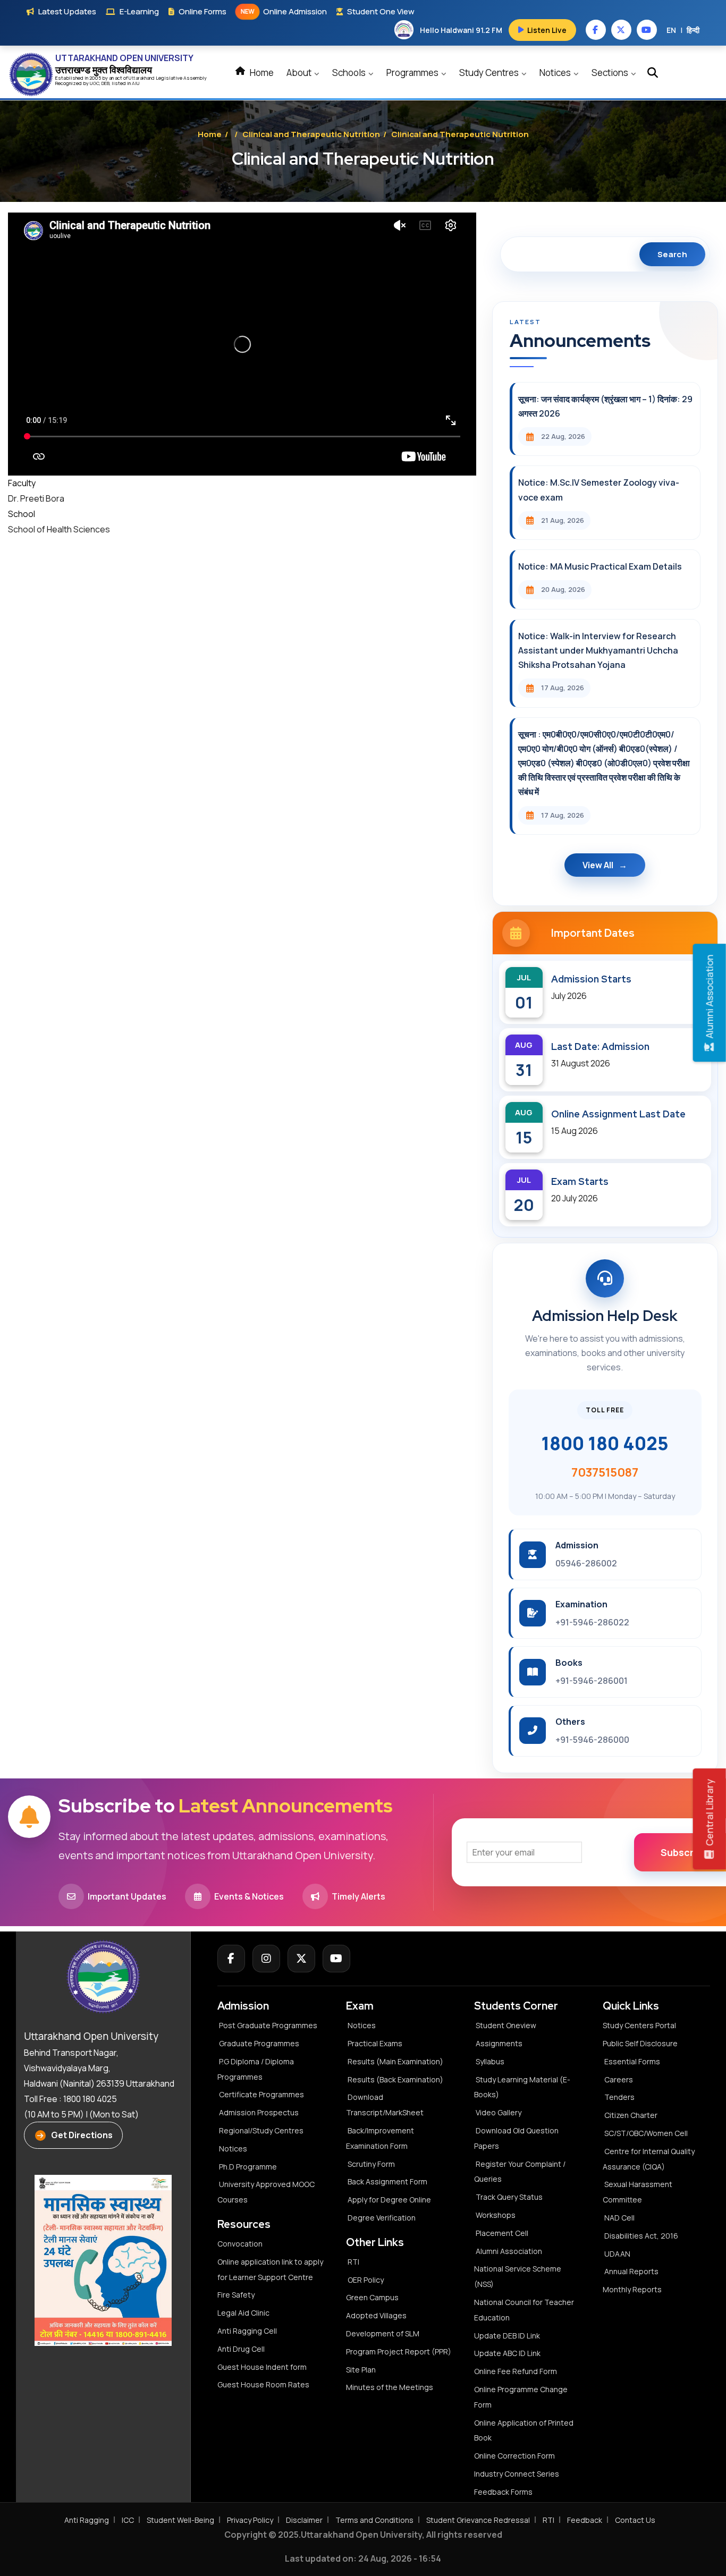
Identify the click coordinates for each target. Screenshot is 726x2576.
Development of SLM (383, 2333)
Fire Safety (236, 2295)
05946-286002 (586, 1563)
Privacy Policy (250, 2520)
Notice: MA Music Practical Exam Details (600, 566)
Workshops (496, 2215)
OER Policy (366, 2280)
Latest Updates (67, 11)
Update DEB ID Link (507, 2336)
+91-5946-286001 (592, 1681)
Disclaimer (304, 2520)
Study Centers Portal (640, 2025)
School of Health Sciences (59, 529)
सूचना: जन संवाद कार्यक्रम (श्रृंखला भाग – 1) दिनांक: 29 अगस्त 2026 (605, 406)
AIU (136, 83)
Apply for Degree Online (389, 2200)
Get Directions (82, 2135)
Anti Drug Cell (241, 2349)
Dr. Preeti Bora (36, 498)
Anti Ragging (87, 2520)
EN (671, 30)
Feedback (585, 2520)
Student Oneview (506, 2025)
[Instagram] (266, 1959)
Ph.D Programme (248, 2167)
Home (261, 73)
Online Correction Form (514, 2456)
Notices (556, 73)
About (300, 73)
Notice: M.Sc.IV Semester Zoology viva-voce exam (599, 490)
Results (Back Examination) (395, 2079)
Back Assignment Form (387, 2181)
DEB (105, 83)
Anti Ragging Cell (247, 2331)
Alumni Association (509, 2251)
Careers (619, 2079)
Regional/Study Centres (261, 2130)
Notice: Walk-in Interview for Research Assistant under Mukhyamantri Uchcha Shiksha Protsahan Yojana (598, 650)
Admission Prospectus (259, 2112)
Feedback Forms (503, 2492)
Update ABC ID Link (507, 2353)
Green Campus (372, 2297)
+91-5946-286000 (592, 1740)
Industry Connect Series (517, 2474)
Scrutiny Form (371, 2164)
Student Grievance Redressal (478, 2520)
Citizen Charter (631, 2115)
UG (93, 83)
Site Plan (361, 2370)
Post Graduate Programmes (268, 2025)
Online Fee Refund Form (516, 2371)
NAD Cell (619, 2218)
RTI (353, 2262)
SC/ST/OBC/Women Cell (646, 2133)
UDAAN (617, 2254)
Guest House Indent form (262, 2367)
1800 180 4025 (605, 1443)
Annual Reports (631, 2271)
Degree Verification (382, 2218)
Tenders (619, 2097)
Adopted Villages (376, 2315)
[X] (301, 1959)
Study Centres (490, 73)
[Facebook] (231, 1959)
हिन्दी (693, 30)
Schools (350, 73)
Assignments (499, 2043)
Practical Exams (375, 2043)
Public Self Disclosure (640, 2043)
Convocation (240, 2244)
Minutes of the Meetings (390, 2387)
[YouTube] (336, 1959)
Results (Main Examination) (395, 2061)
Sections (611, 73)
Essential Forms (632, 2061)
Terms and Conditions (374, 2520)
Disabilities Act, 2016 (641, 2236)
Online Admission (284, 11)
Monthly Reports (632, 2289)
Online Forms (202, 11)
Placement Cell (502, 2233)
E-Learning (139, 11)
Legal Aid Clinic (243, 2313)
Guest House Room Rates (263, 2384)
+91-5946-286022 (592, 1622)
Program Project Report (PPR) (399, 2352)
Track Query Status (509, 2197)
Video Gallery (499, 2112)
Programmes (413, 73)
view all (598, 865)
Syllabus (490, 2061)
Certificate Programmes (261, 2094)
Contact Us (635, 2520)
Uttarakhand (142, 78)
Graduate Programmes (259, 2043)
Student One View (381, 11)
